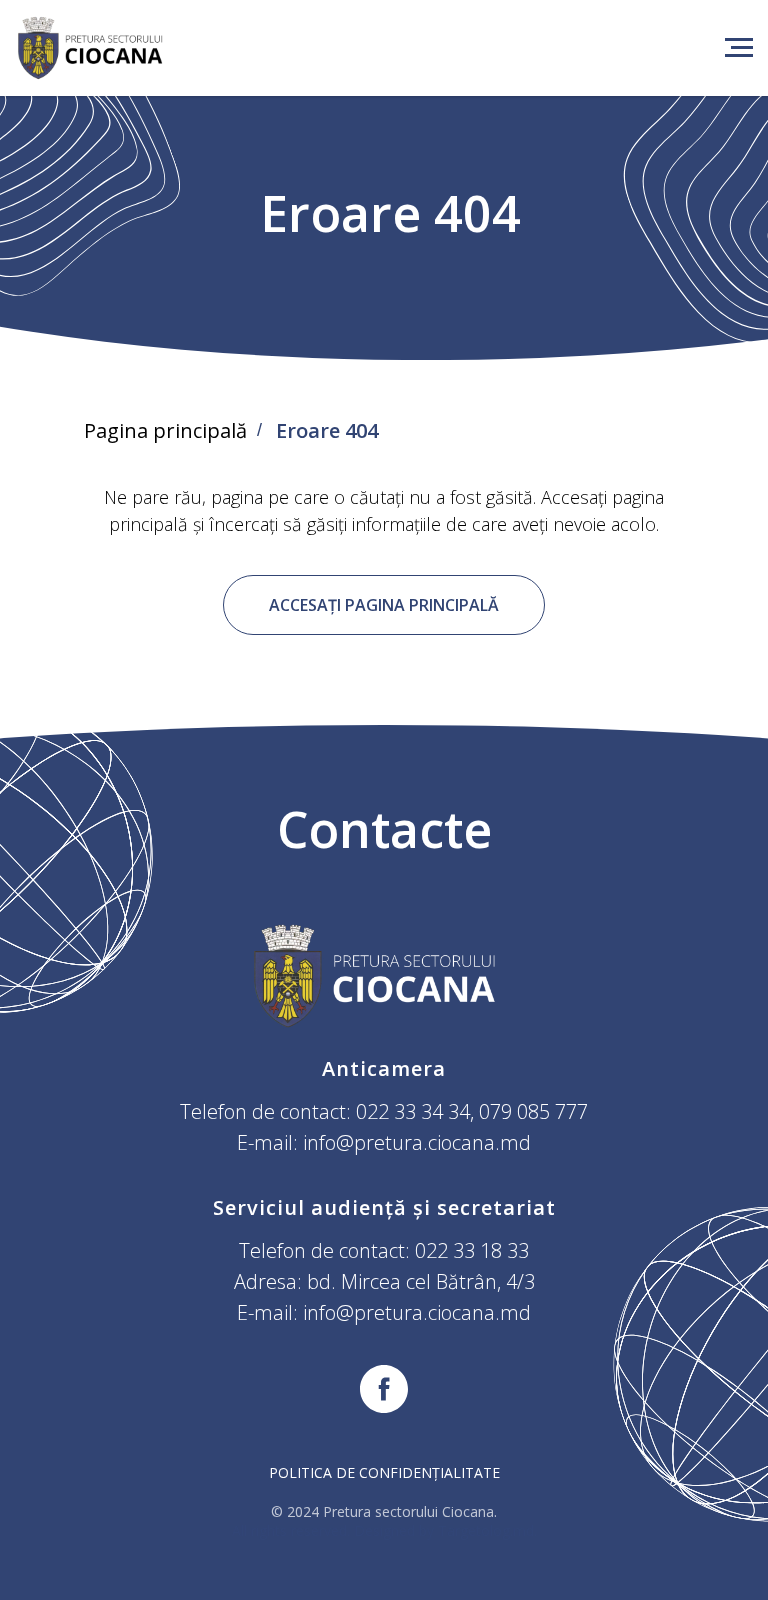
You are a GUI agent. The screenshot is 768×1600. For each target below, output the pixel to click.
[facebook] (384, 1389)
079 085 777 (533, 1111)
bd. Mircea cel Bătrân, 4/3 (421, 1281)
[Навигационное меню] (739, 48)
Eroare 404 (327, 431)
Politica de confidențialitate (384, 1472)
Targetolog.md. (487, 1530)
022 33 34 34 (413, 1111)
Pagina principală (165, 431)
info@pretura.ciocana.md (417, 1142)
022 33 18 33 (472, 1250)
